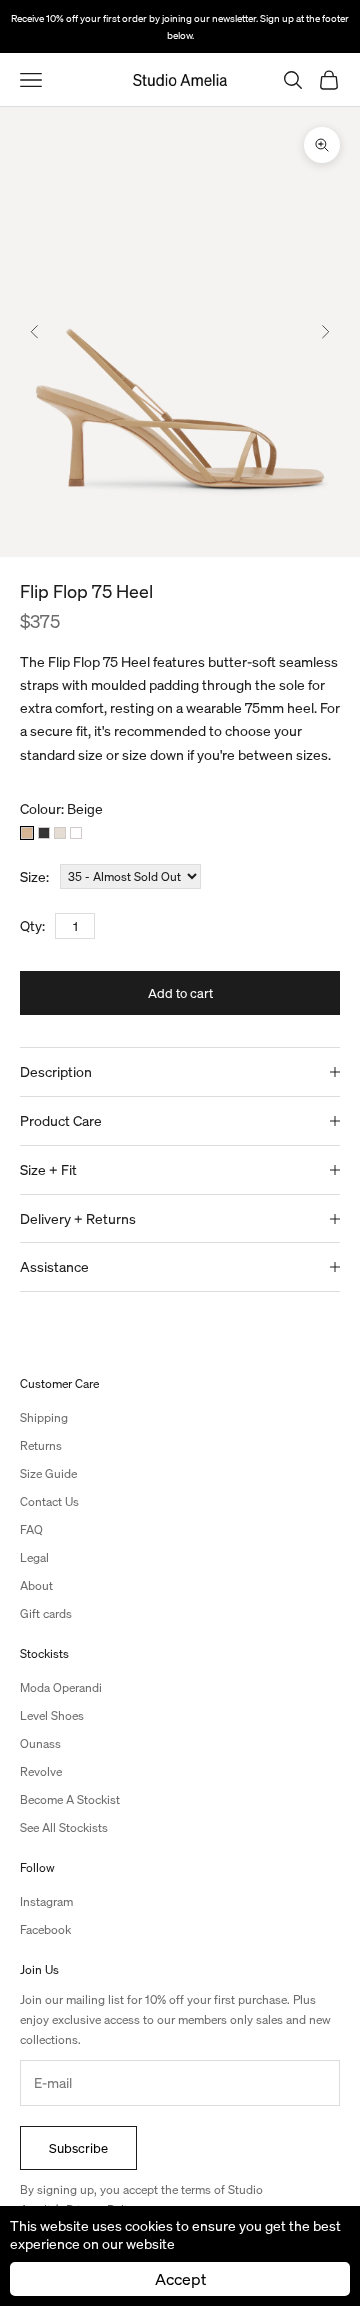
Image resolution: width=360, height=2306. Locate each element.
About (36, 1585)
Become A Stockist (70, 1799)
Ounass (40, 1743)
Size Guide (48, 1473)
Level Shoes (52, 1715)
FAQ (31, 1529)
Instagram (46, 1901)
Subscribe (78, 2147)
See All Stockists (64, 1827)
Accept (180, 2278)
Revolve (41, 1771)
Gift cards (46, 1613)
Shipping (44, 1417)
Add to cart (180, 992)
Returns (41, 1445)
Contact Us (49, 1501)
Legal (34, 1557)
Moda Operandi (61, 1687)
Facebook (45, 1929)
